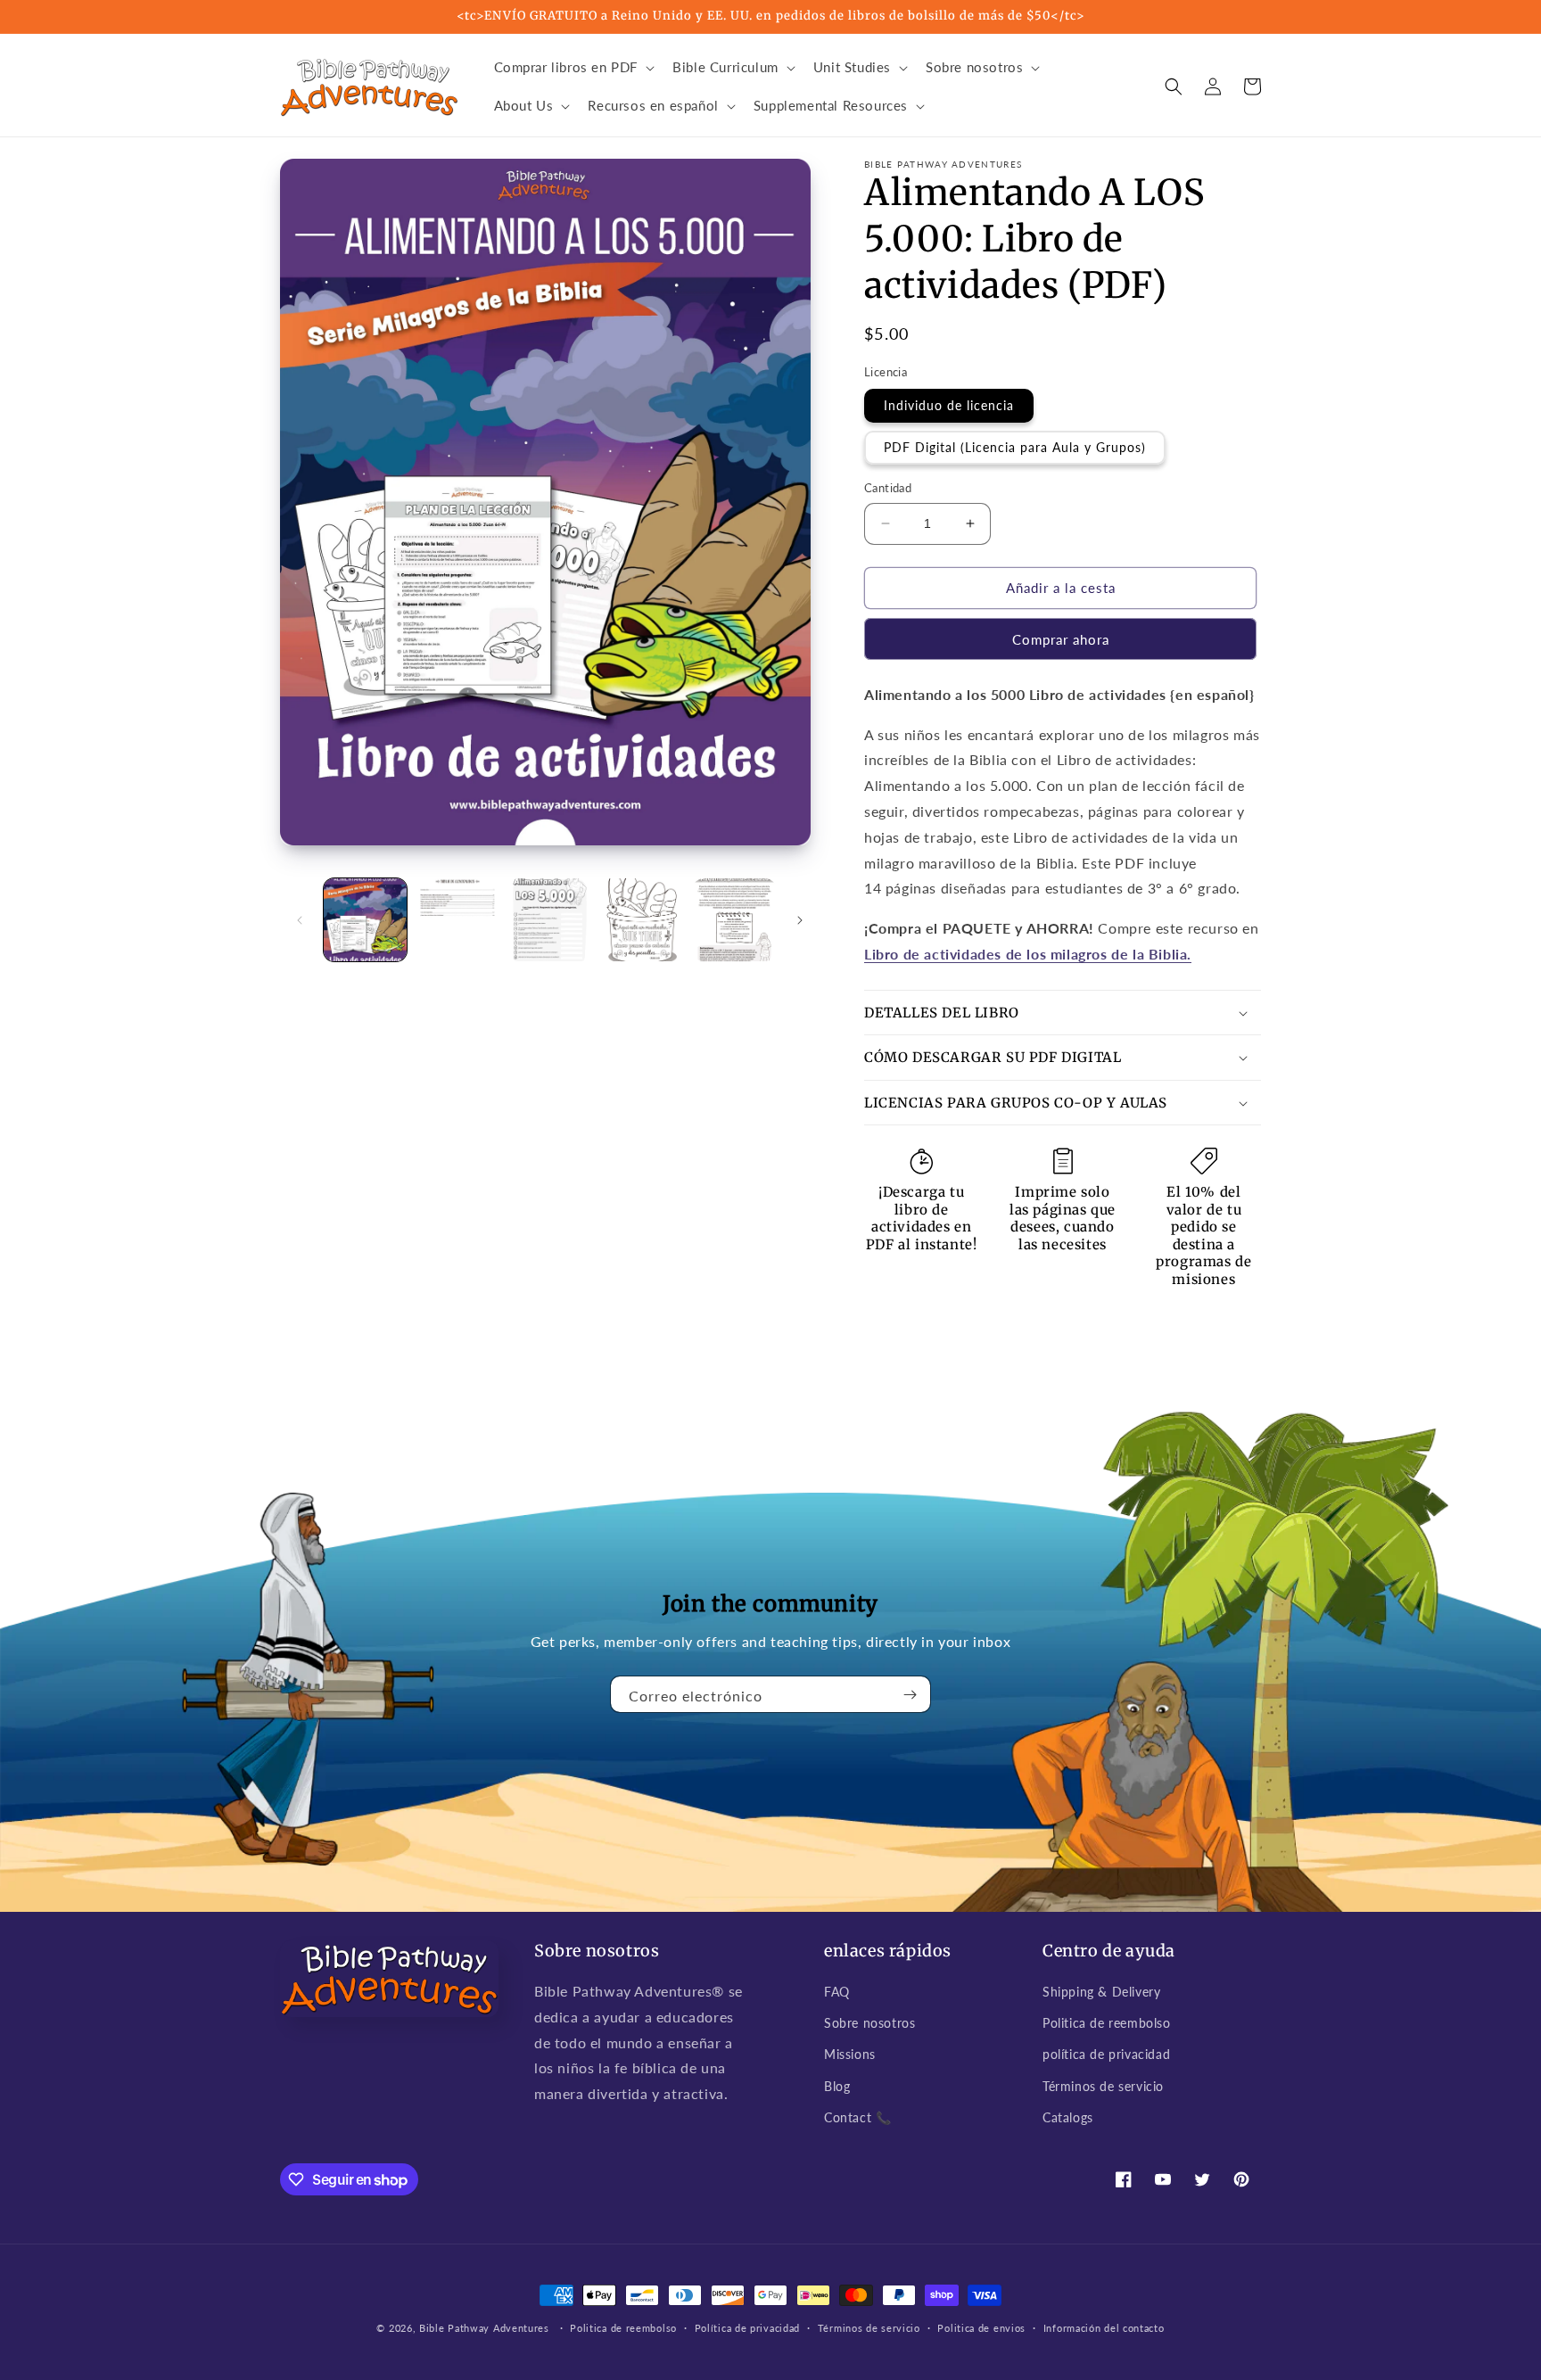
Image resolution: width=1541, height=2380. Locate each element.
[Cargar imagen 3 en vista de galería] (550, 920)
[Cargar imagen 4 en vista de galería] (642, 920)
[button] (573, 68)
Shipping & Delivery (1101, 1992)
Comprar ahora (1061, 639)
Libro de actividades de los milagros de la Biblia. (1028, 954)
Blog (837, 2086)
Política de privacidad (747, 2328)
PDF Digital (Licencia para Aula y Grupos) (1015, 447)
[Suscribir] (911, 1694)
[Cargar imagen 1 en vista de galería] (365, 920)
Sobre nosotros (869, 2023)
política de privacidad (1106, 2054)
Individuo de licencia (949, 405)
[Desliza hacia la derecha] (800, 920)
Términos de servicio (1103, 2086)
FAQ (837, 1992)
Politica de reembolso (1107, 2023)
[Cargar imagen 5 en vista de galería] (734, 920)
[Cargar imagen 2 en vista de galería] (457, 920)
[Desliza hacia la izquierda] (300, 920)
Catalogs (1068, 2117)
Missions (850, 2054)
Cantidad (888, 488)
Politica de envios (981, 2328)
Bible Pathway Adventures (484, 2328)
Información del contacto (1104, 2328)
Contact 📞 (857, 2117)
